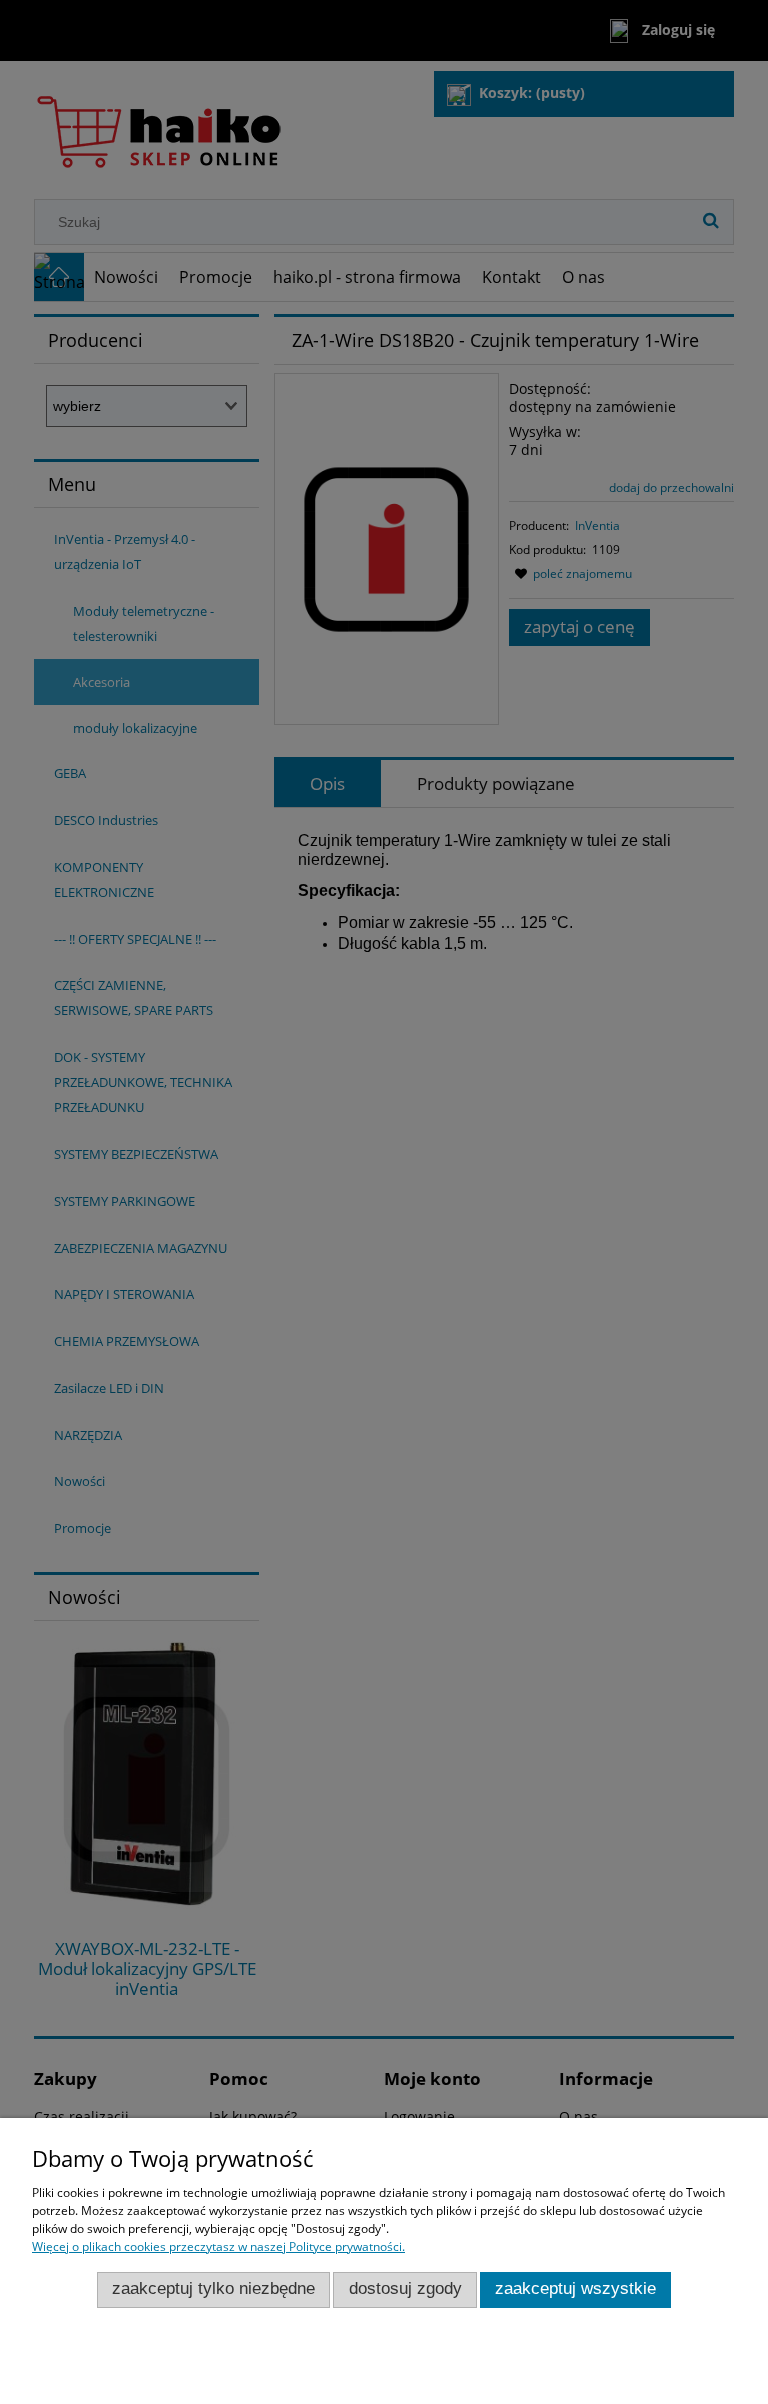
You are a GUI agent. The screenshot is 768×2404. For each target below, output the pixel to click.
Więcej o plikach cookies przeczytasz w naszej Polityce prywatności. (218, 2246)
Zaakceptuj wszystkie (575, 2288)
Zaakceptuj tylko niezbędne (213, 2288)
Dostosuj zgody (405, 2288)
